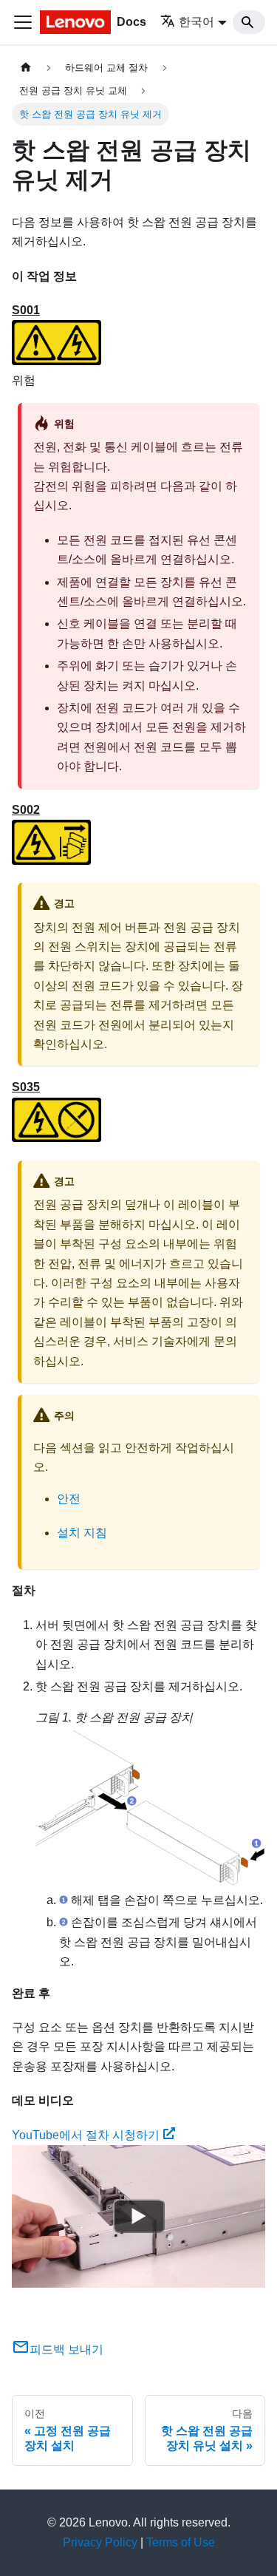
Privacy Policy (100, 2542)
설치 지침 (82, 1533)
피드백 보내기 (66, 2349)
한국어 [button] (196, 22)
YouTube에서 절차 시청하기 (86, 2135)
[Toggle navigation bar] (23, 22)
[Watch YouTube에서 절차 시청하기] (139, 2216)
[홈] (26, 68)
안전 (69, 1499)
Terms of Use (181, 2542)
